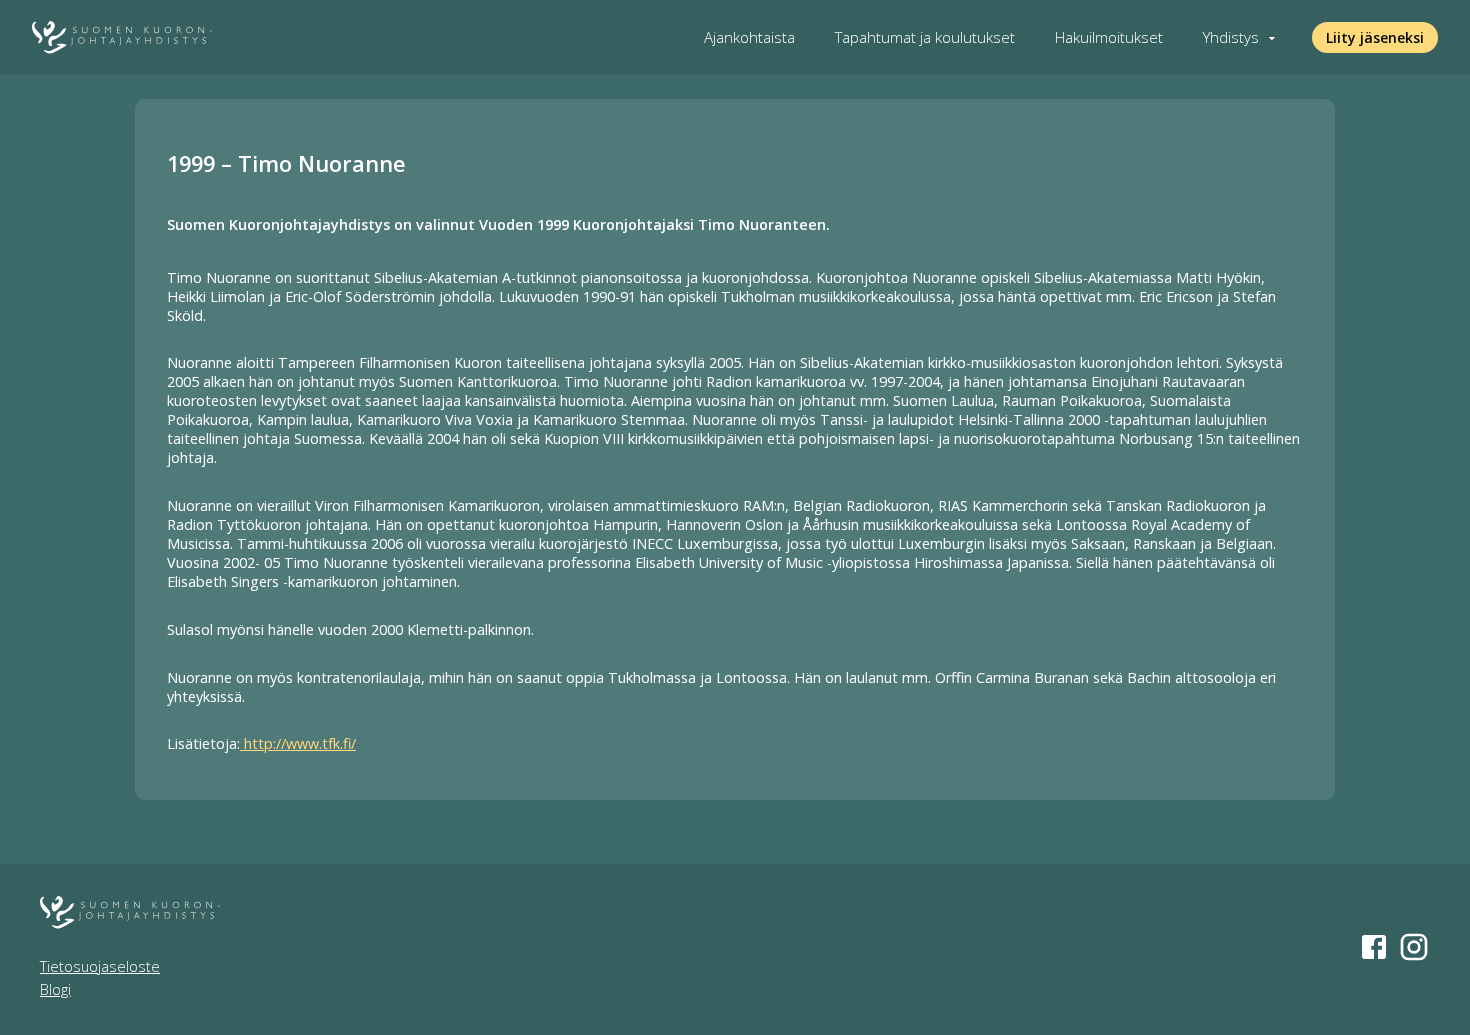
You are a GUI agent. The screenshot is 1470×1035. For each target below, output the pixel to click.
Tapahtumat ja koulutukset (925, 37)
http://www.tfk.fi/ (298, 743)
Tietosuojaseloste (100, 966)
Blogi (55, 989)
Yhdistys (1231, 37)
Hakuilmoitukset (1109, 37)
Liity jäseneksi (1375, 37)
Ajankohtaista (749, 37)
